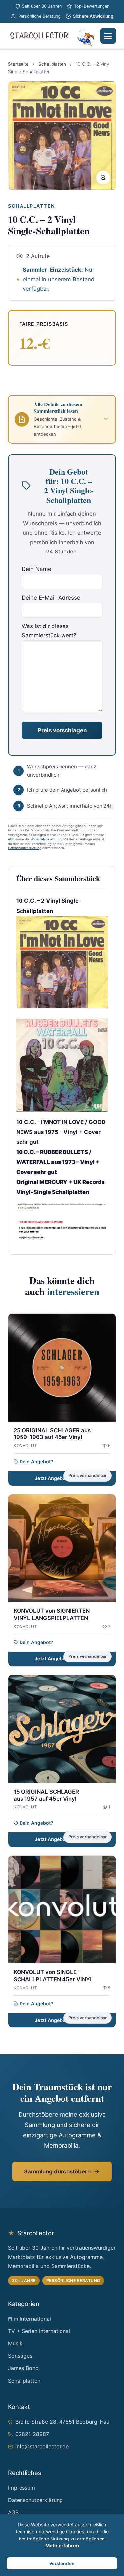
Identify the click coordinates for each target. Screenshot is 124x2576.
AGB (11, 839)
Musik (15, 2343)
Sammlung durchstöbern (57, 2171)
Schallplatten (52, 64)
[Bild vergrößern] (103, 178)
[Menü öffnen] (108, 36)
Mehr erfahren (62, 2546)
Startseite (18, 64)
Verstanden (62, 2563)
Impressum (21, 2488)
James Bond (23, 2368)
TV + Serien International (39, 2331)
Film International (29, 2319)
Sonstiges (20, 2356)
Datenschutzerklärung (25, 848)
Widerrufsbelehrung (46, 839)
